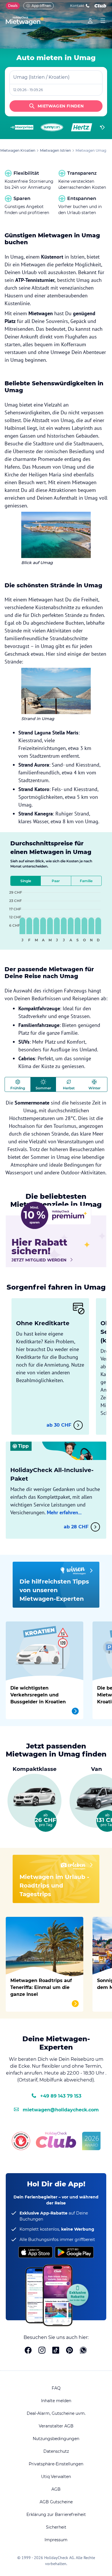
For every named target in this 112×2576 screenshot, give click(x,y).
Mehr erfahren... (64, 1512)
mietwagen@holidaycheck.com (61, 2110)
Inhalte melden (56, 2401)
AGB (56, 2489)
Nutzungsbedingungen (56, 2439)
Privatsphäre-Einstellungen (56, 2464)
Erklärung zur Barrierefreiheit (56, 2515)
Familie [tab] (86, 881)
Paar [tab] (56, 881)
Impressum (56, 2540)
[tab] (18, 1084)
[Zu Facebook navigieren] (28, 2351)
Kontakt (77, 6)
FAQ (56, 2388)
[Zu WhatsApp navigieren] (83, 2351)
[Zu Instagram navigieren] (42, 2351)
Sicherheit (56, 2527)
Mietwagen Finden (61, 106)
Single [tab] (26, 881)
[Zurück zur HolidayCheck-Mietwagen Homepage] (25, 21)
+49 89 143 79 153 (61, 2096)
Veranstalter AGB (56, 2426)
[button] (35, 1798)
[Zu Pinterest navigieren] (69, 2351)
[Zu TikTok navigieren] (56, 2351)
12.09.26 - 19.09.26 (28, 90)
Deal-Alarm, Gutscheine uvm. (56, 2413)
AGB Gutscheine (56, 2502)
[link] (90, 21)
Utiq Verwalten (56, 2477)
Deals (13, 6)
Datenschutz (56, 2451)
